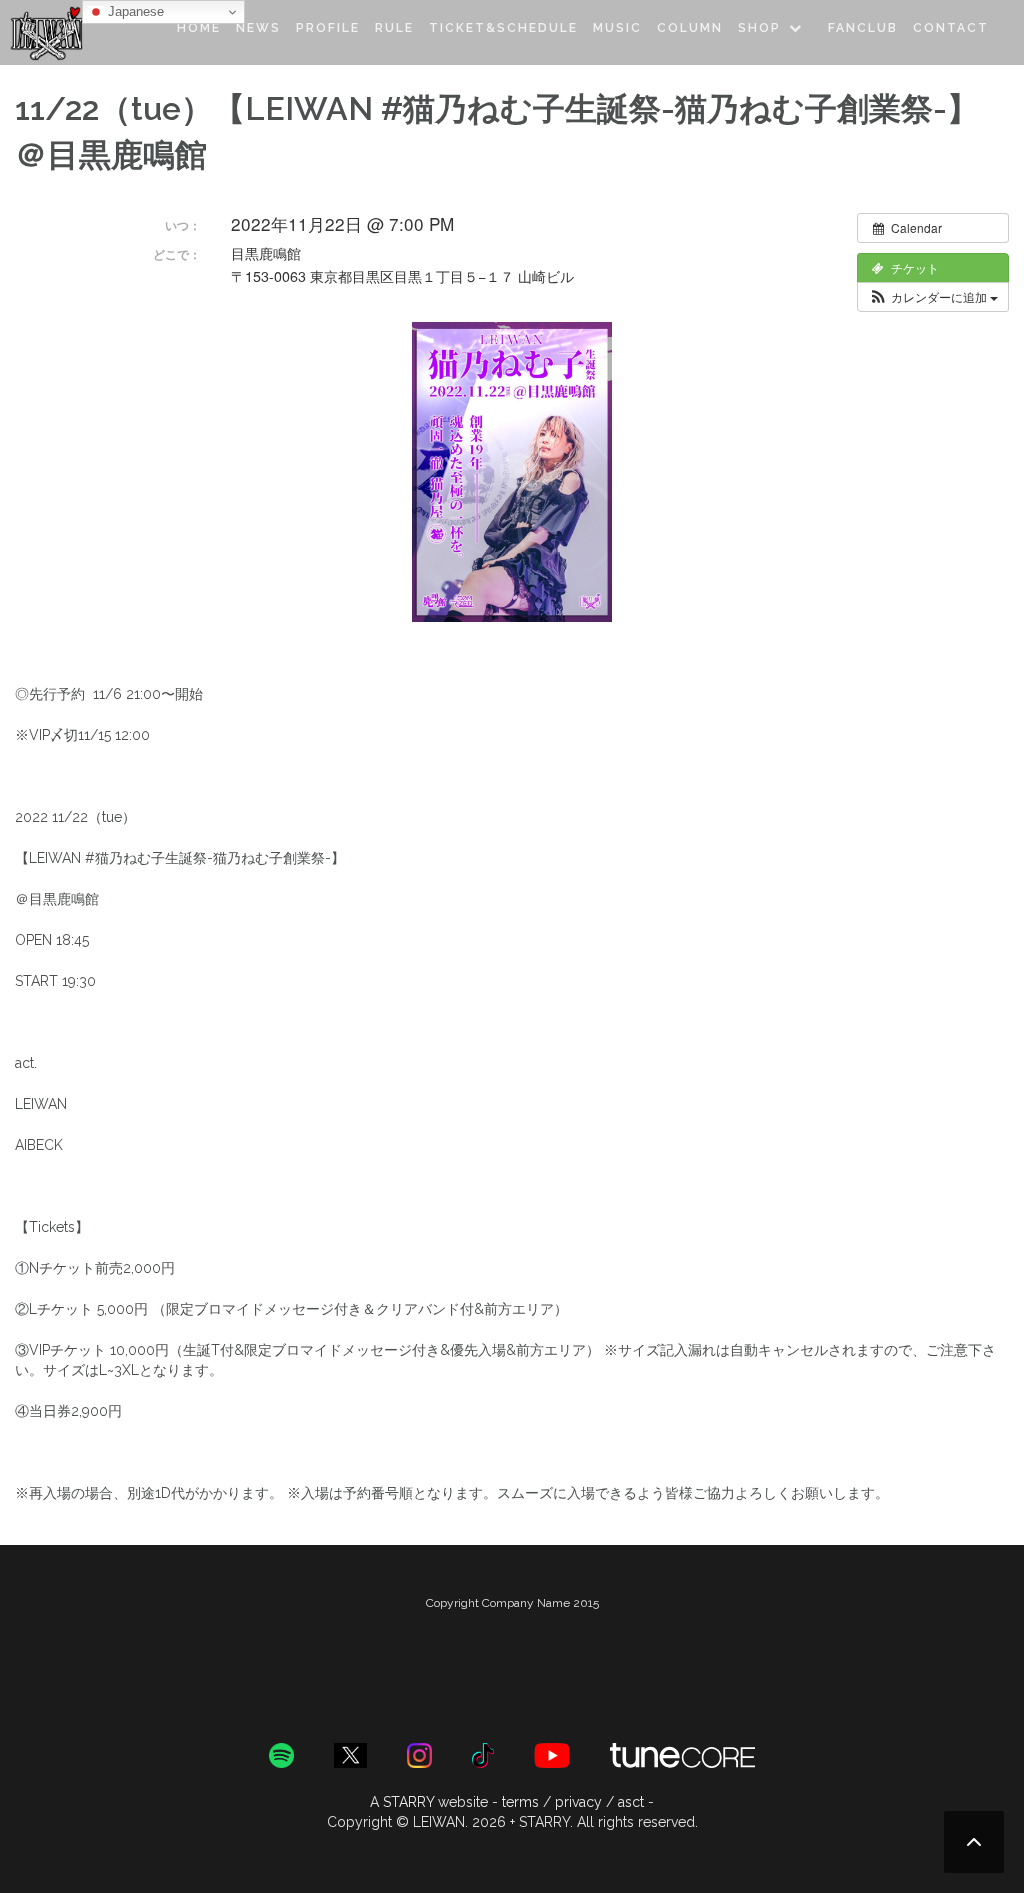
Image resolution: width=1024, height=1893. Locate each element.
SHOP (759, 28)
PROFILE (328, 28)
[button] (933, 297)
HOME (199, 28)
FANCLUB (863, 28)
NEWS (258, 28)
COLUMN (690, 28)
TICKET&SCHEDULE (503, 28)
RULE (394, 28)
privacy (578, 1802)
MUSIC (617, 28)
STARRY (408, 1802)
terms (520, 1802)
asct (631, 1802)
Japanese (134, 11)
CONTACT (951, 28)
